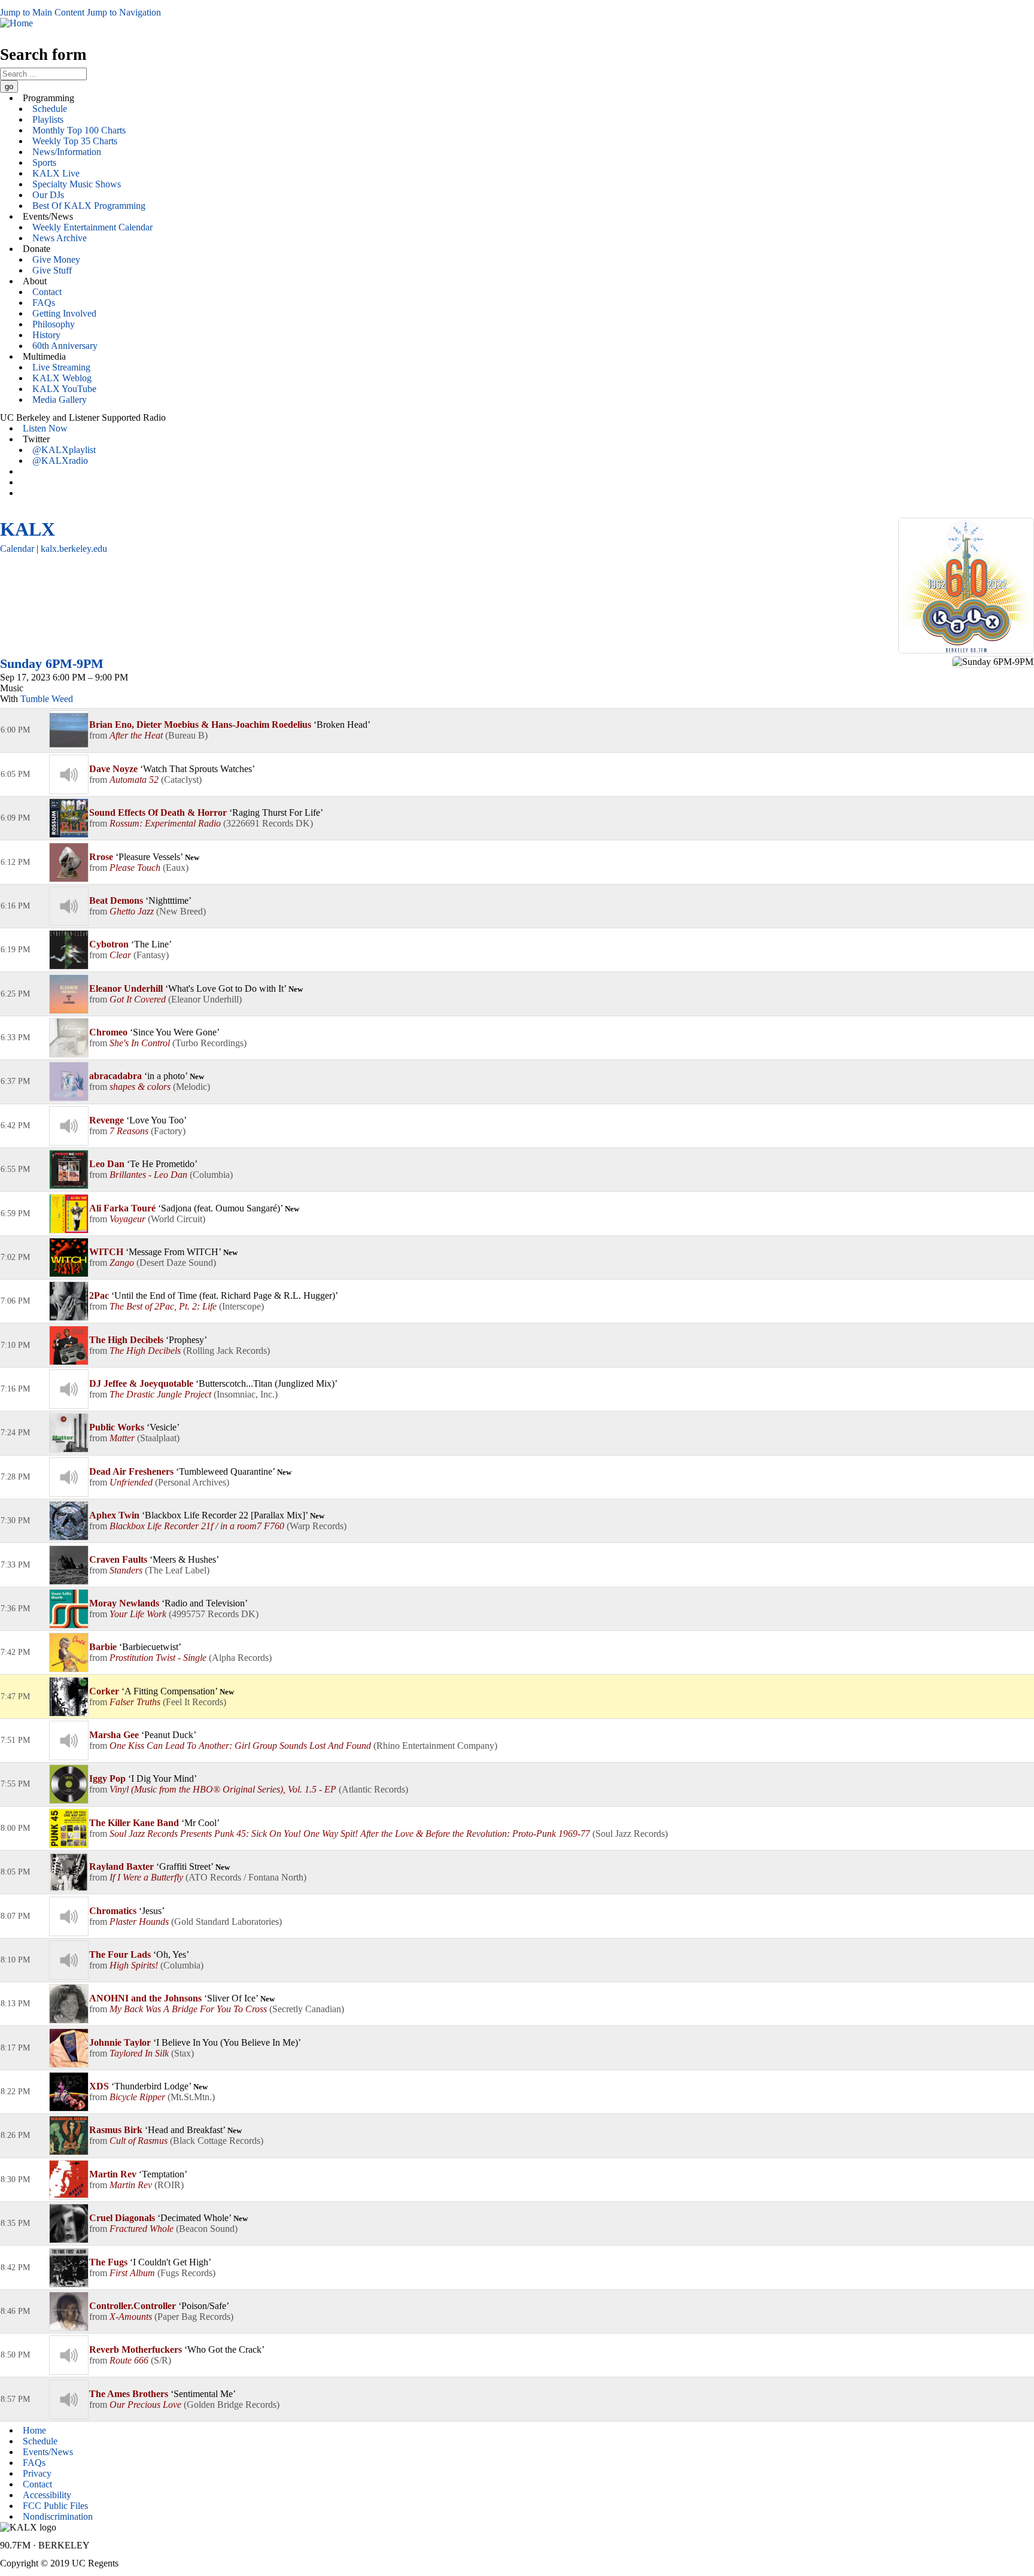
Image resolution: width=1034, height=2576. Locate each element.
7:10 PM (15, 1345)
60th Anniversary (65, 346)
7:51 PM (15, 1740)
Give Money (56, 259)
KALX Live (56, 173)
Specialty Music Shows (77, 184)
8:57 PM (15, 2399)
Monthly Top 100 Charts (79, 130)
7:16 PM (15, 1389)
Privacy (37, 2473)
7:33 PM (15, 1565)
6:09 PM (15, 818)
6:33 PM (15, 1038)
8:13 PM (15, 2004)
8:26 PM (15, 2135)
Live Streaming (61, 367)
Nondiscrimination (58, 2516)
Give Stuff (52, 270)
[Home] (16, 23)
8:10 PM (15, 1960)
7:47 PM (15, 1696)
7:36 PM (15, 1609)
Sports (44, 162)
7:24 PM (15, 1433)
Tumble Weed (47, 699)
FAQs (44, 303)
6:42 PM (15, 1126)
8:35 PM (15, 2223)
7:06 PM (15, 1301)
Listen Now (45, 428)
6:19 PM (15, 950)
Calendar (17, 549)
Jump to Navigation (124, 12)
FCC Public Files (55, 2506)
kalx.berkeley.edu (74, 549)
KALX (28, 529)
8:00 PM (15, 1828)
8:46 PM (15, 2311)
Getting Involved (64, 313)
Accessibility (47, 2495)
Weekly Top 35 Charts (75, 141)
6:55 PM (15, 1169)
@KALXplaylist (64, 450)
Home (34, 2430)
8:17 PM (15, 2048)
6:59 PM (15, 1213)
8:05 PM (15, 1872)
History (46, 335)
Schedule (50, 109)
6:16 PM (15, 906)
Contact (47, 292)
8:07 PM (15, 1916)
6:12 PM (15, 862)
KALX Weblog (62, 378)
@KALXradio (60, 461)
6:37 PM (15, 1081)
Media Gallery (60, 400)
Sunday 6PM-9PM (52, 663)
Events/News (48, 2452)
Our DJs (48, 195)
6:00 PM (15, 730)
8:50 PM (15, 2355)
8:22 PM (15, 2092)
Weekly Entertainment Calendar (92, 227)
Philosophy (54, 324)
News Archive (60, 238)
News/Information (67, 152)
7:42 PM (15, 1652)
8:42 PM (15, 2267)
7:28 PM (15, 1477)
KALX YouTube (64, 389)
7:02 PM (15, 1257)
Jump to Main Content (42, 12)
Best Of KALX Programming (89, 206)
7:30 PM (15, 1521)
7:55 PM (15, 1784)
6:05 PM (15, 774)
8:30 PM (15, 2179)
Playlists (48, 119)
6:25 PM (15, 994)
